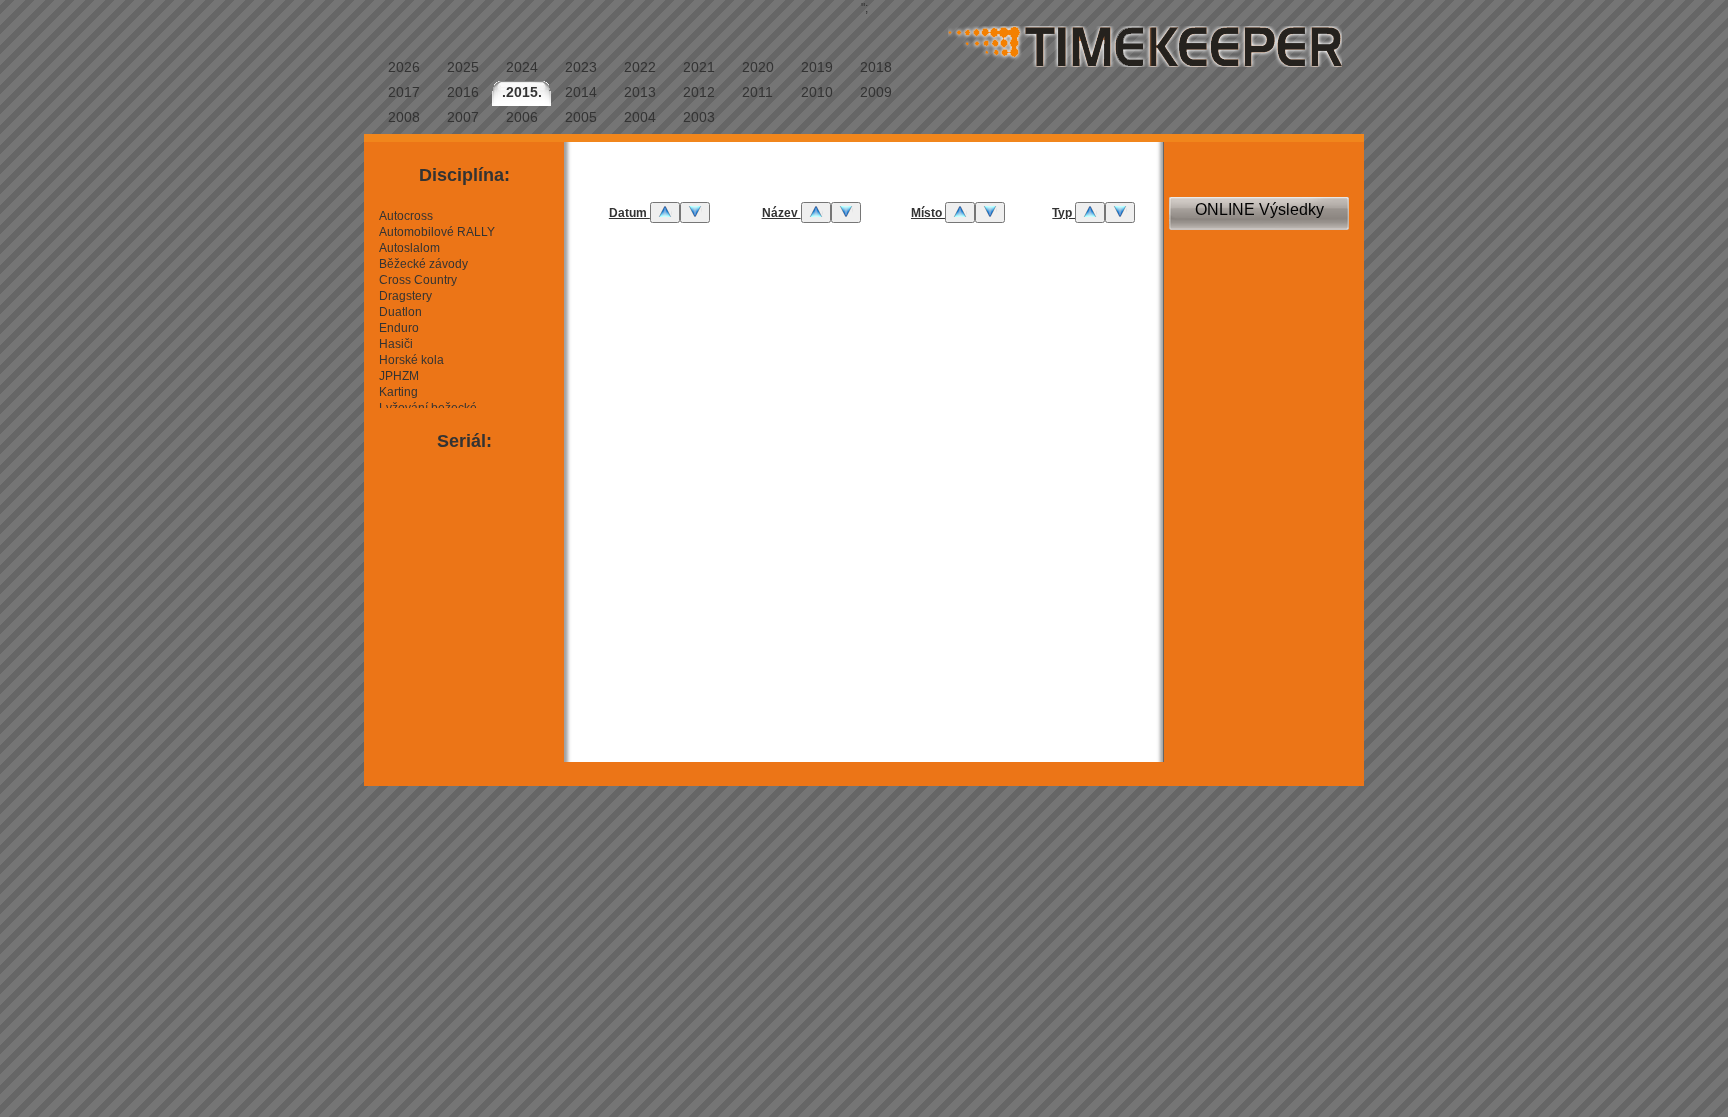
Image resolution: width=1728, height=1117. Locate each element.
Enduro (399, 328)
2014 (581, 92)
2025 (463, 67)
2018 (876, 67)
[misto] (960, 212)
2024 (522, 67)
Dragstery (405, 296)
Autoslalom (409, 248)
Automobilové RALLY (437, 232)
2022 (640, 67)
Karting (398, 392)
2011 (757, 92)
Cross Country (418, 280)
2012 (699, 92)
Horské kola (411, 360)
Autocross (406, 216)
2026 (404, 67)
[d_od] (665, 212)
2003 (699, 117)
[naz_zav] (816, 212)
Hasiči (396, 344)
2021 (699, 67)
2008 (404, 117)
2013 (640, 92)
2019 (817, 67)
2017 (404, 92)
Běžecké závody (423, 264)
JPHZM (399, 376)
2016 (463, 92)
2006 (522, 117)
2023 (581, 67)
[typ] (1090, 212)
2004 (640, 117)
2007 (463, 117)
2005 (581, 117)
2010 (817, 92)
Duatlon (400, 312)
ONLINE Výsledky (1259, 209)
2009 (876, 92)
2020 (758, 67)
